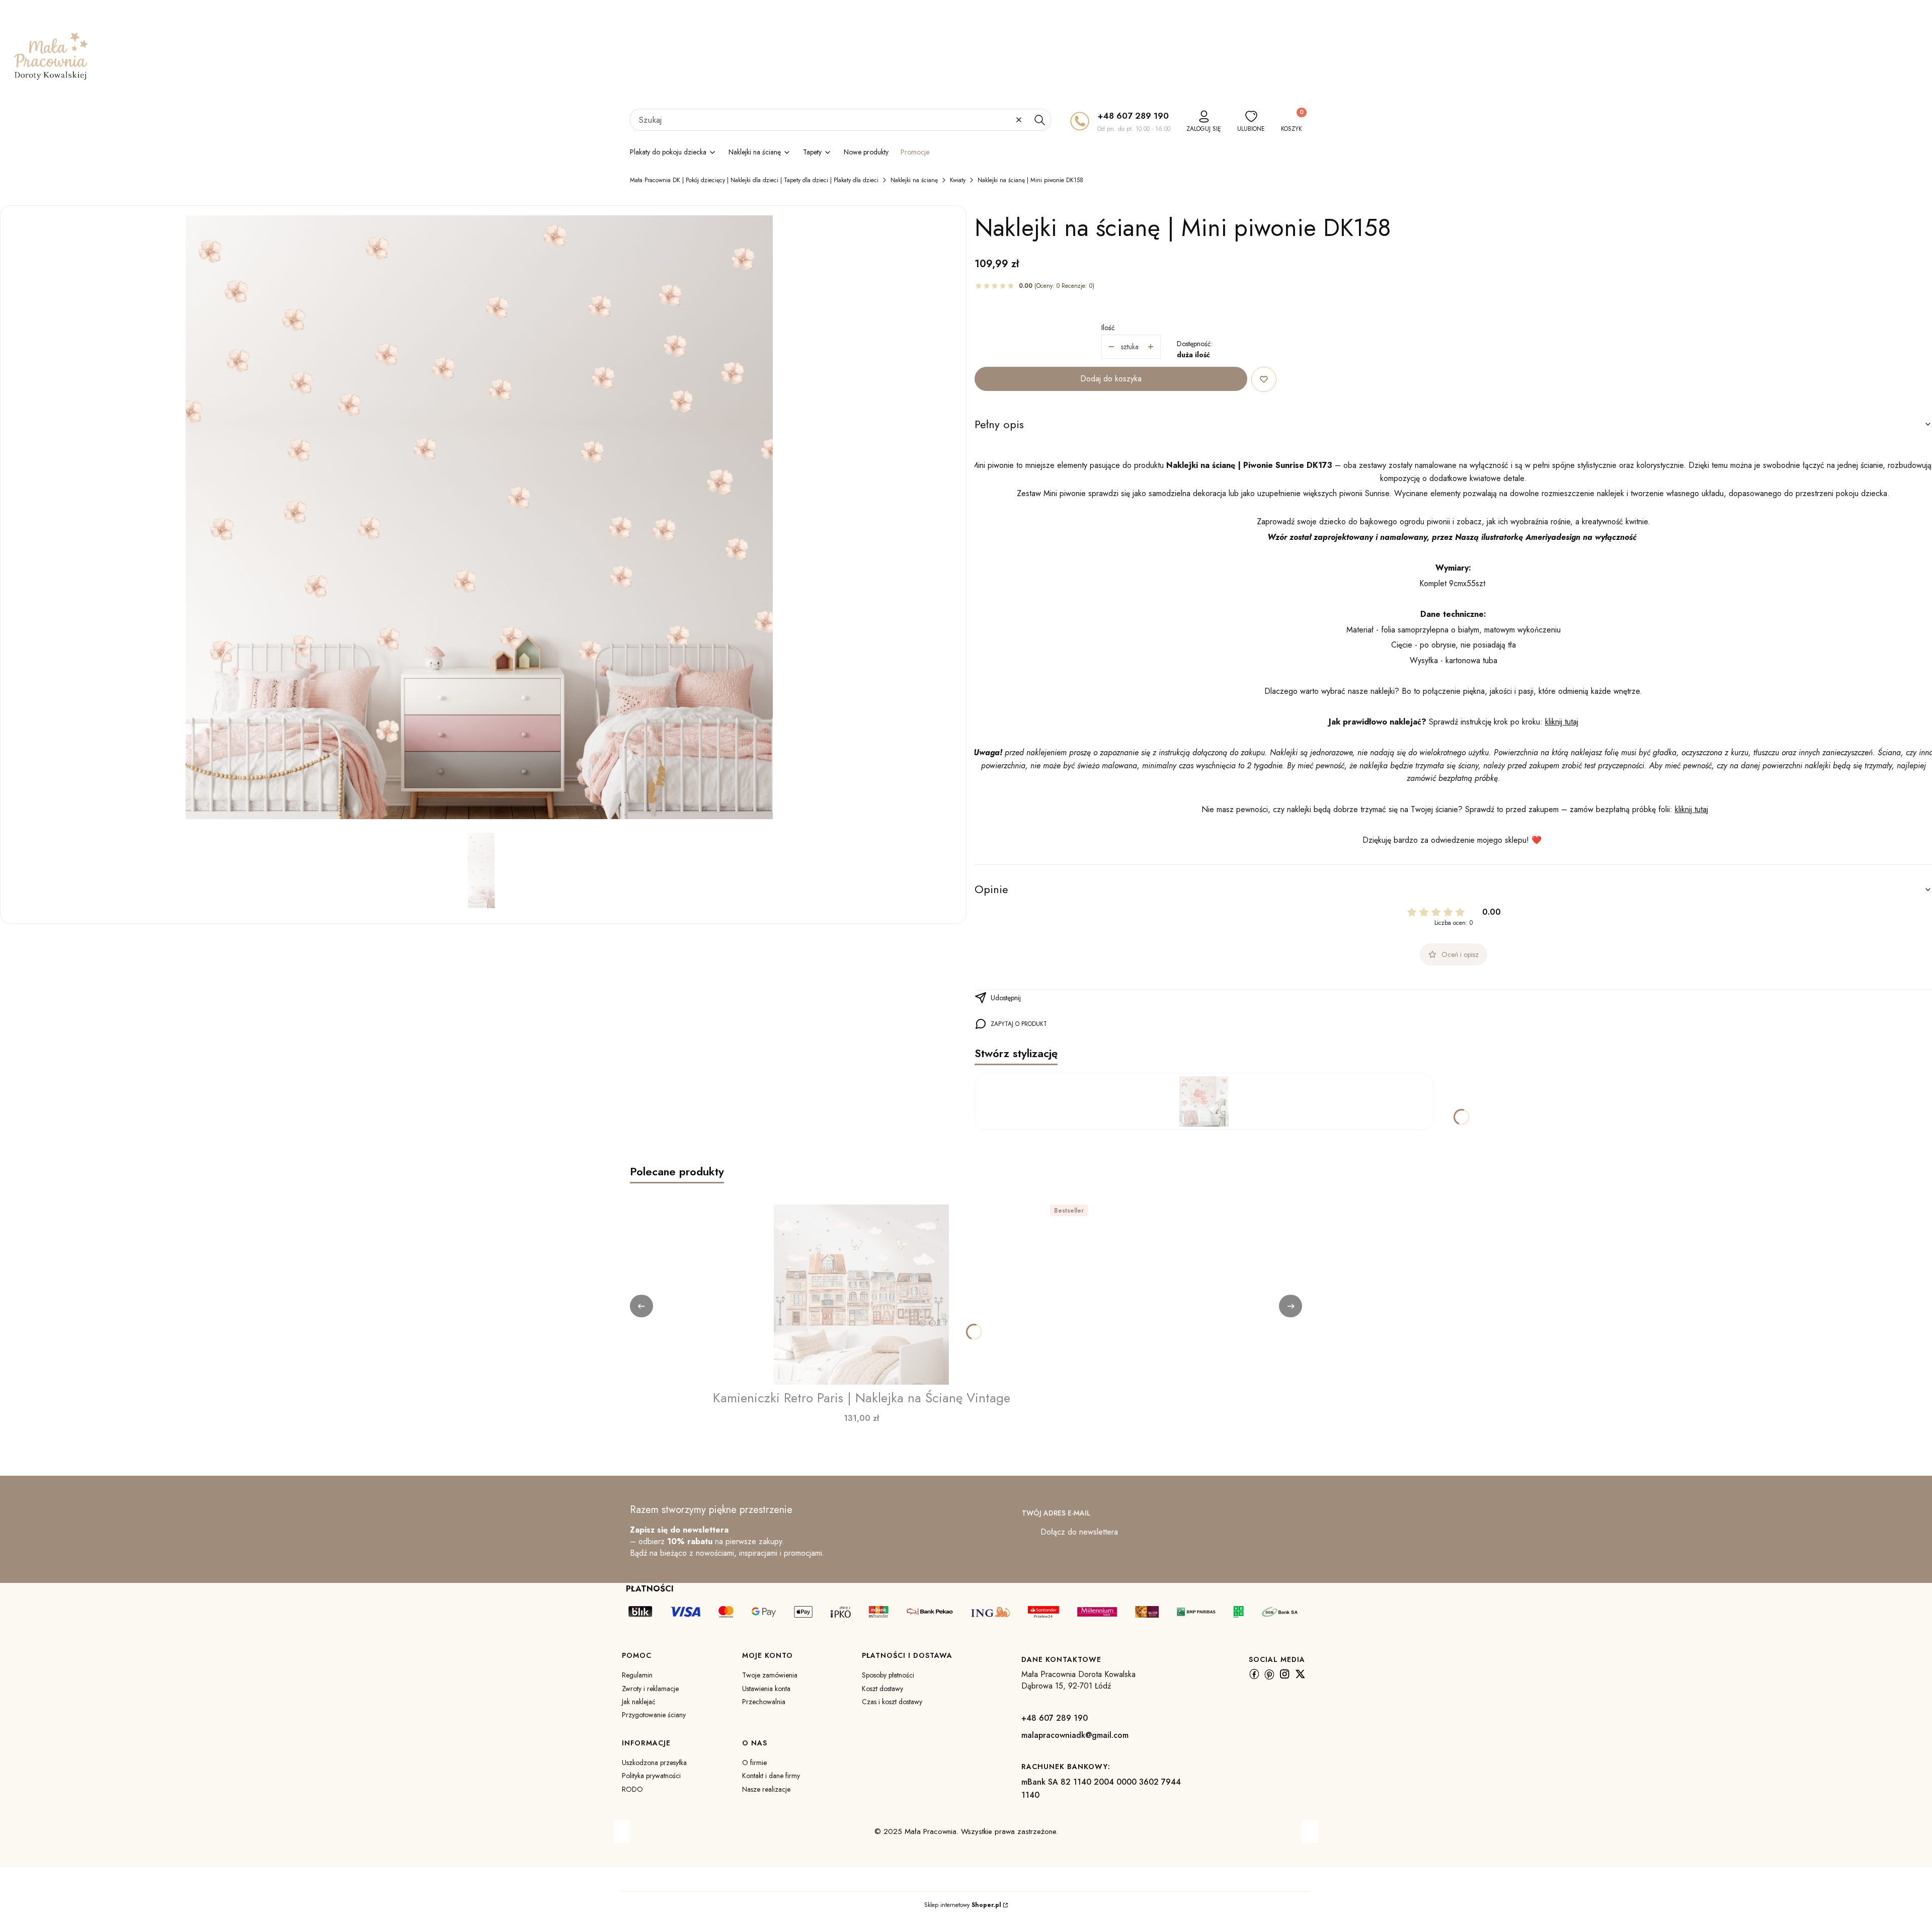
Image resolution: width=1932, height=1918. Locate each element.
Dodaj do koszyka (1111, 379)
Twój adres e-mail (1056, 1513)
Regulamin (637, 1675)
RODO (632, 1789)
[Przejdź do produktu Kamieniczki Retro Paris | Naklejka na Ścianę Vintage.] (861, 1295)
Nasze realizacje (766, 1789)
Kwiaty (958, 180)
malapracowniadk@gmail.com (1075, 1735)
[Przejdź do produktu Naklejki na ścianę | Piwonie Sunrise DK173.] (1204, 1101)
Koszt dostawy (882, 1689)
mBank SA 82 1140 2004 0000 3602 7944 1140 (1101, 1788)
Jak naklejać (639, 1702)
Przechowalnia (764, 1702)
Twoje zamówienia (770, 1675)
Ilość (1108, 328)
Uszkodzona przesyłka (654, 1763)
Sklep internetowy (963, 1905)
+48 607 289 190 (1133, 116)
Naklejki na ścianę (914, 180)
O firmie (754, 1763)
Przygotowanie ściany (654, 1715)
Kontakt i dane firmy (771, 1776)
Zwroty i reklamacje (650, 1689)
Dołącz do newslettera (1079, 1532)
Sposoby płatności (888, 1675)
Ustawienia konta (766, 1689)
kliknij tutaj (1562, 722)
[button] (1039, 120)
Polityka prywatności (651, 1776)
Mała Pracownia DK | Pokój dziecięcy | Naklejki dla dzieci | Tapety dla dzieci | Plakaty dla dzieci (754, 180)
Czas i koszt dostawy (892, 1702)
